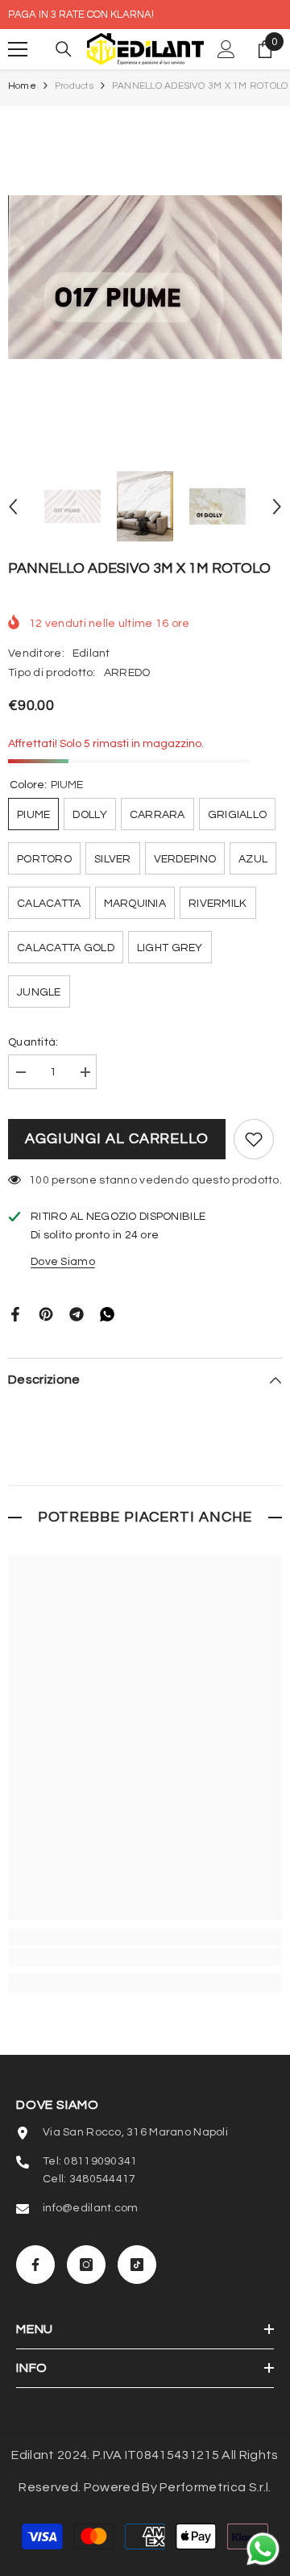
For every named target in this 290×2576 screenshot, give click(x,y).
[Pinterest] (46, 1313)
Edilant (91, 653)
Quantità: (33, 1042)
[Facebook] (15, 1313)
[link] (145, 1957)
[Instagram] (86, 2265)
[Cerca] (64, 49)
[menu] (18, 49)
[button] (13, 507)
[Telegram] (77, 1313)
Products (74, 86)
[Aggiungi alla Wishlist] (254, 1139)
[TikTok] (137, 2265)
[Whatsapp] (107, 1313)
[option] (145, 277)
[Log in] (226, 49)
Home (22, 86)
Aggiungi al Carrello (117, 1139)
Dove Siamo (63, 1262)
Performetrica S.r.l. (215, 2487)
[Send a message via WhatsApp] (263, 2549)
